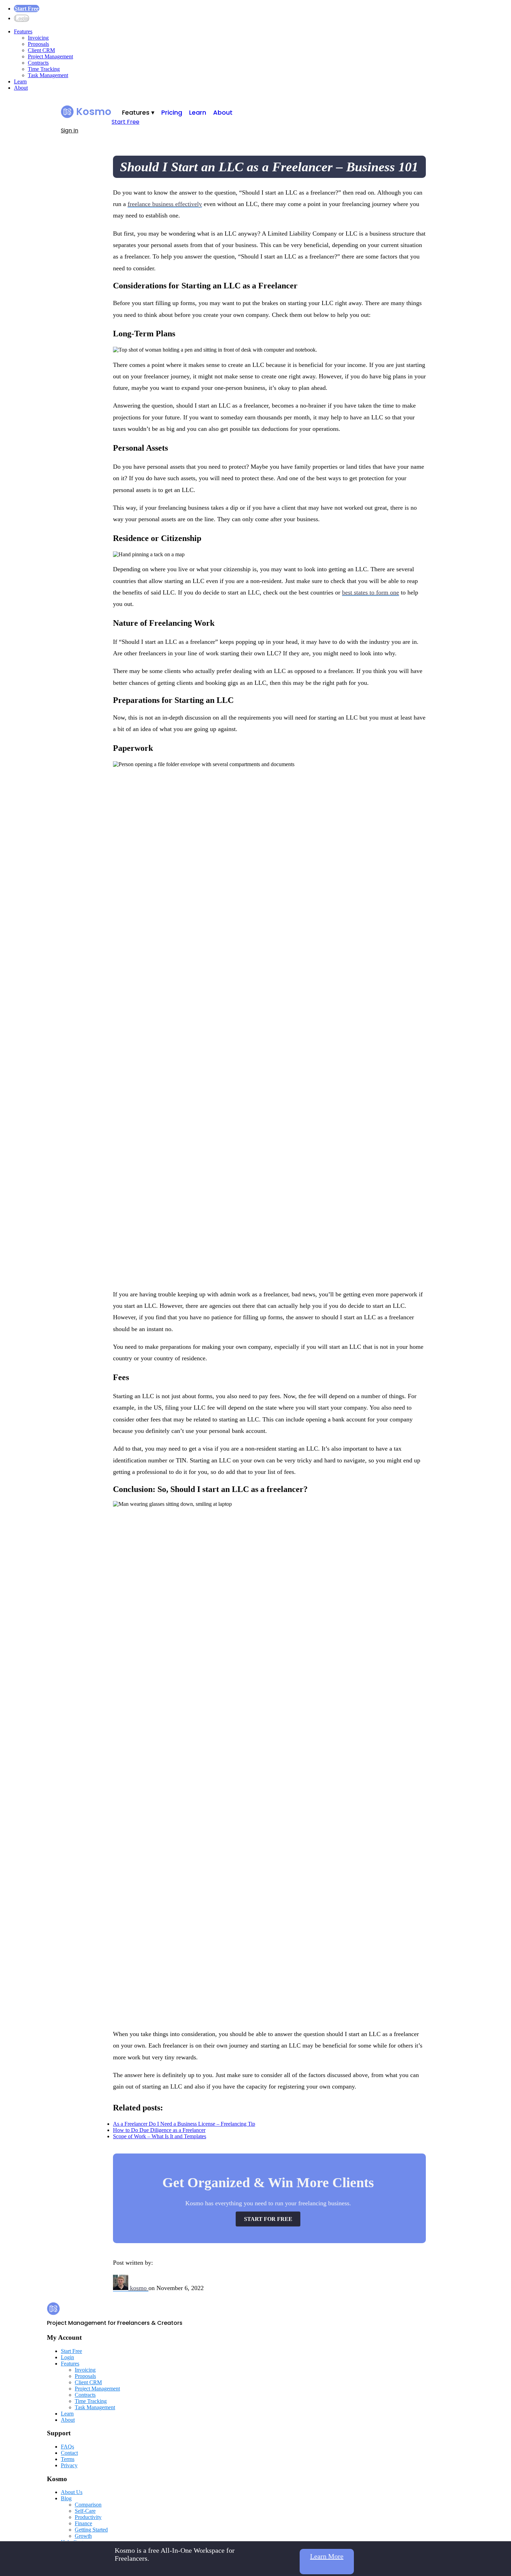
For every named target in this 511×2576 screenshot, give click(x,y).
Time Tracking (44, 69)
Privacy (69, 2465)
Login (22, 18)
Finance (83, 2523)
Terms (68, 2459)
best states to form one (371, 592)
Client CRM (41, 50)
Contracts (38, 63)
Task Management (48, 75)
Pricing (172, 112)
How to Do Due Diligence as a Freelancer (159, 2130)
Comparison (88, 2505)
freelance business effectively (165, 204)
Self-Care (85, 2511)
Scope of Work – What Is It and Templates (160, 2136)
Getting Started (91, 2530)
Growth (83, 2536)
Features (23, 31)
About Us (72, 2492)
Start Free (27, 9)
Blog (66, 2498)
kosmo (139, 2288)
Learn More (327, 2556)
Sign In (70, 130)
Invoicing (38, 38)
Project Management (50, 56)
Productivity (88, 2517)
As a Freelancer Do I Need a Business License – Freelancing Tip (184, 2124)
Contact (69, 2453)
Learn (20, 81)
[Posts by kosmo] (121, 2288)
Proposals (38, 44)
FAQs (67, 2447)
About (21, 88)
